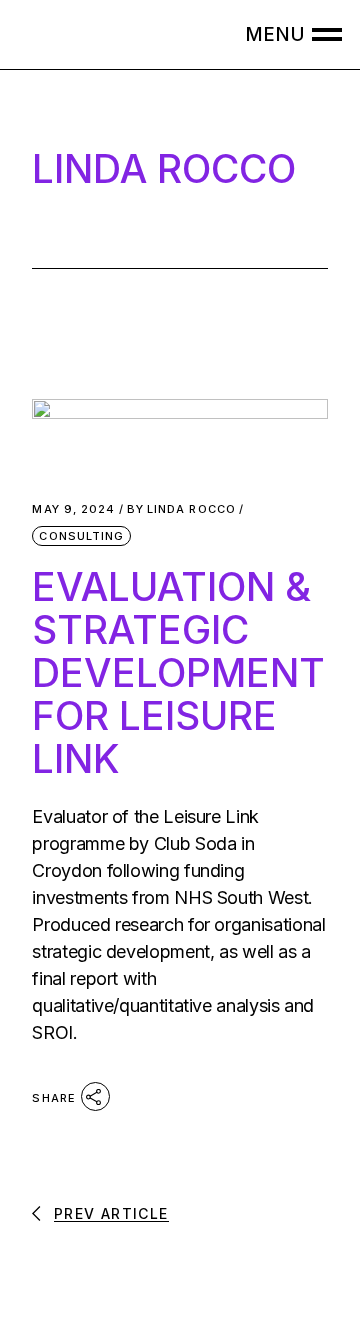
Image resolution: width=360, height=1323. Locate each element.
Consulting (81, 536)
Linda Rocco (181, 509)
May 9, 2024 (73, 509)
